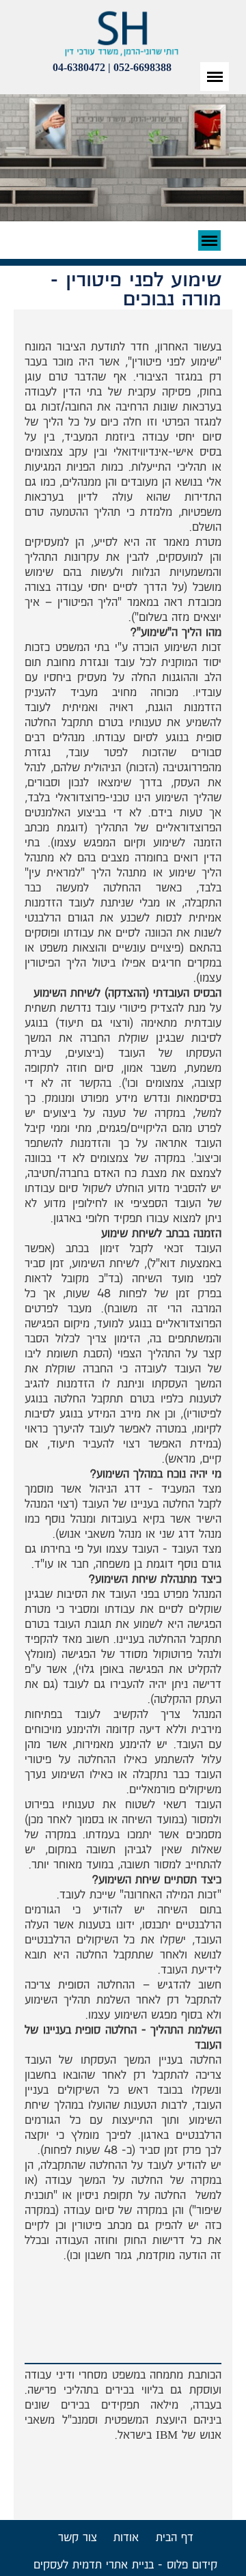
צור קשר (78, 2538)
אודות (126, 2538)
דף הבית (175, 2538)
